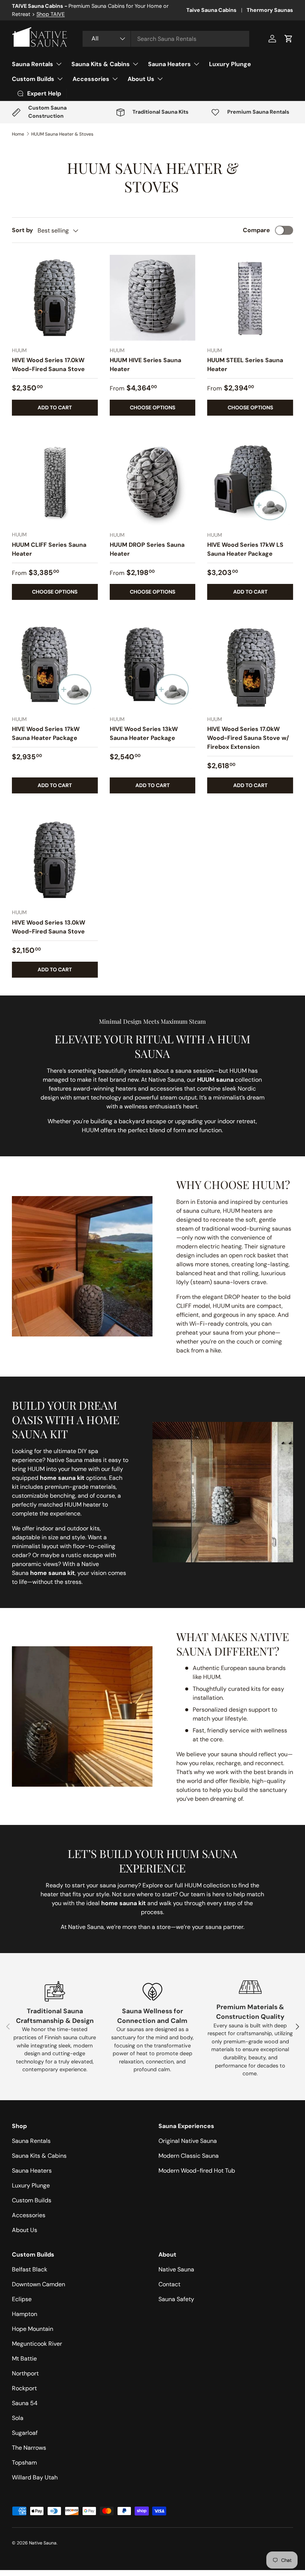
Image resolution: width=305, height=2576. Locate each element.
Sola (18, 2418)
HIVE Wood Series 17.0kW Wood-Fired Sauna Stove (48, 365)
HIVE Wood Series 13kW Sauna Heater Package (144, 733)
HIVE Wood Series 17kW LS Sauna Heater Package (245, 549)
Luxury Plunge (230, 64)
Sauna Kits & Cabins (39, 2156)
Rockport (24, 2388)
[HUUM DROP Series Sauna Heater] (153, 482)
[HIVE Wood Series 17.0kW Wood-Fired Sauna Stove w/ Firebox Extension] (250, 667)
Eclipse (22, 2299)
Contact (169, 2284)
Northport (25, 2373)
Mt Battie (24, 2359)
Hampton (25, 2314)
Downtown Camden (38, 2284)
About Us (25, 2230)
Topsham (24, 2463)
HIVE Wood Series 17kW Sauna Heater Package (46, 733)
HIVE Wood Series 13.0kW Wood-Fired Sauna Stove (49, 927)
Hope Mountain (33, 2329)
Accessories (29, 2215)
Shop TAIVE (51, 14)
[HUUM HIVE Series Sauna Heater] (153, 298)
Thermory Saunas (270, 10)
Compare (256, 230)
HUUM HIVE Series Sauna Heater (145, 365)
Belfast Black (30, 2269)
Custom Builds (32, 2200)
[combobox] (166, 39)
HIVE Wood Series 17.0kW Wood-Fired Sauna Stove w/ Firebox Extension (248, 738)
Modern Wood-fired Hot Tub (197, 2171)
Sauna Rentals (31, 2141)
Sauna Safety (176, 2299)
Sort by (23, 230)
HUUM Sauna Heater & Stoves (62, 134)
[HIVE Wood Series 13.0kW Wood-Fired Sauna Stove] (55, 860)
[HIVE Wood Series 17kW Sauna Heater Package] (55, 667)
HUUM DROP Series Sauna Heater (147, 549)
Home (18, 134)
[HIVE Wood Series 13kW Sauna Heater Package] (153, 667)
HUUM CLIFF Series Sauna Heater (49, 549)
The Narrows (29, 2448)
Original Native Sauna (188, 2141)
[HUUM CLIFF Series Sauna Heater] (55, 482)
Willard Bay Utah (35, 2477)
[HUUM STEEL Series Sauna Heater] (250, 298)
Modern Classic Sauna (189, 2156)
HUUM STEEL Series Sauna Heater (245, 365)
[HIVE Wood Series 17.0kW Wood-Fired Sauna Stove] (55, 298)
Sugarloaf (25, 2433)
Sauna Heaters (32, 2171)
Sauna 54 (25, 2403)
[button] (289, 39)
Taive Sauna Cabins (211, 10)
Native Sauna (176, 2269)
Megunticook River (37, 2344)
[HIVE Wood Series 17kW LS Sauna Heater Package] (250, 482)
